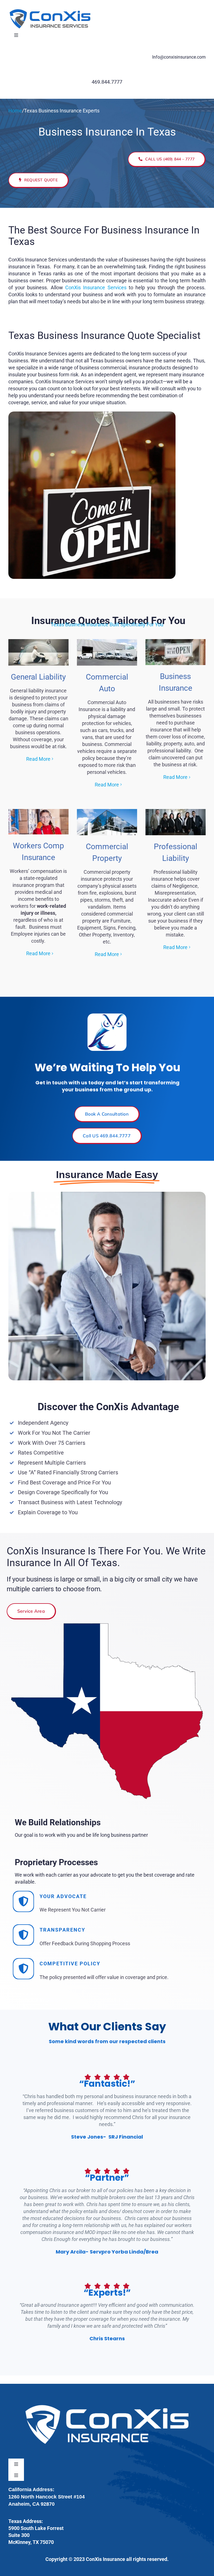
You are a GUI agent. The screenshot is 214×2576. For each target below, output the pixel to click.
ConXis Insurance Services (96, 287)
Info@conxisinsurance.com (179, 57)
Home (15, 111)
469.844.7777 (107, 82)
